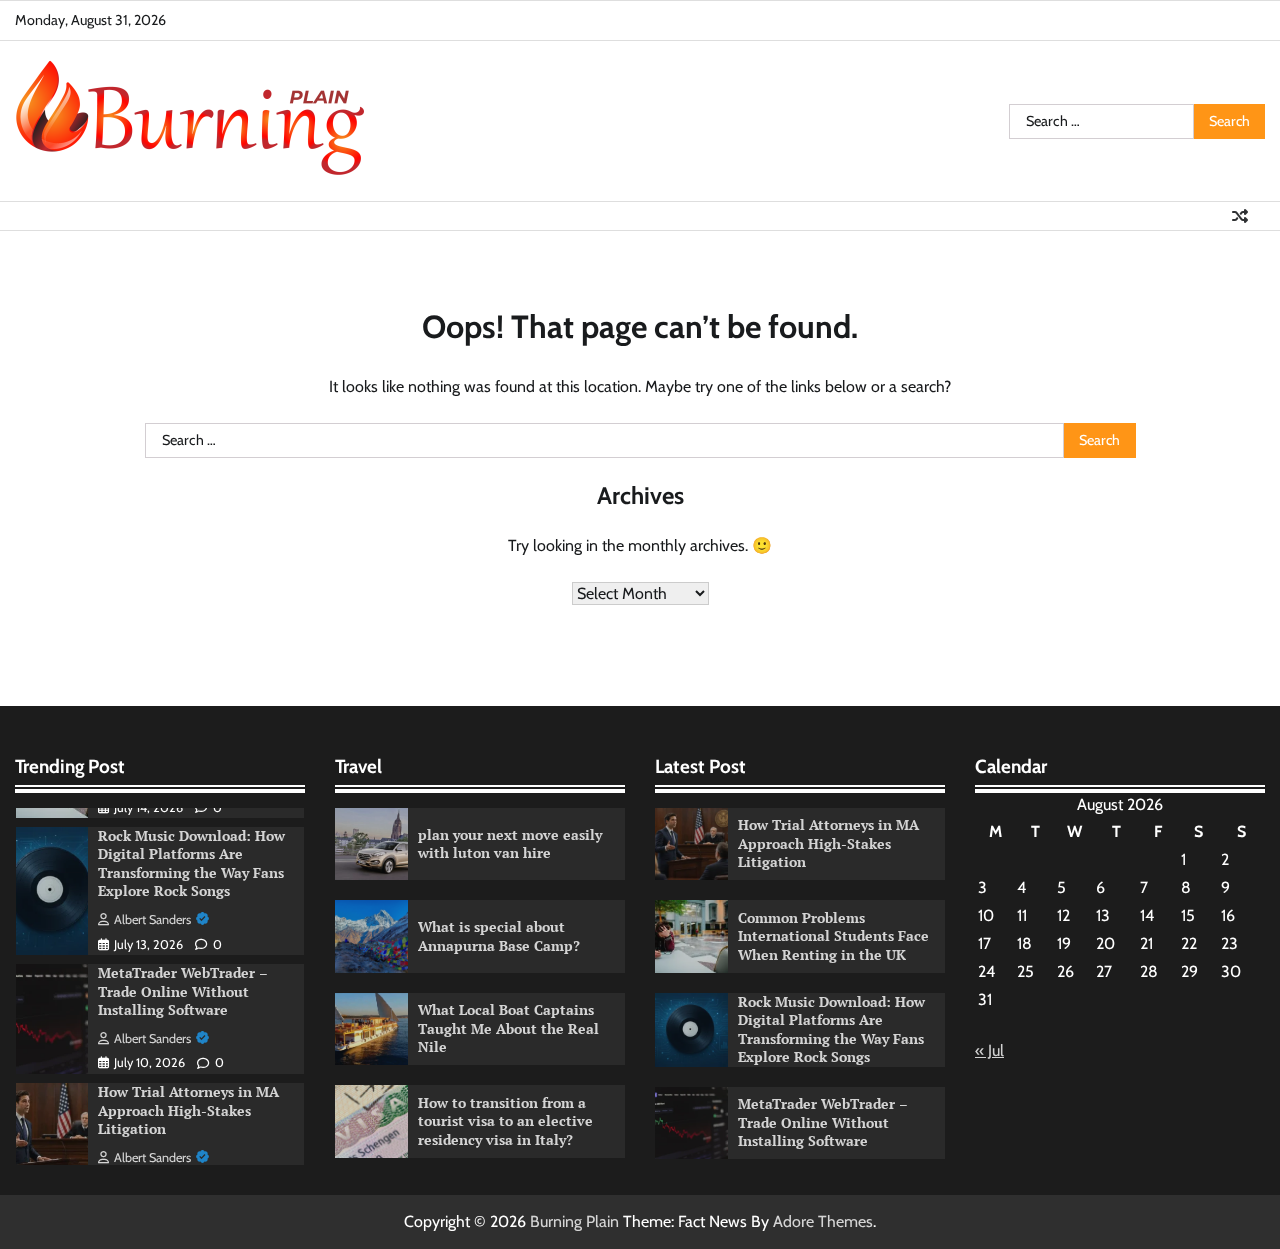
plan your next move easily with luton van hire (510, 844)
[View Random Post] (1240, 216)
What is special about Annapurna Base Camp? (499, 936)
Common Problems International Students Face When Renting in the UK (833, 936)
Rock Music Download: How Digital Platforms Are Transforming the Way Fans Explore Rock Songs (191, 863)
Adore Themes (823, 1221)
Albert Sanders (152, 919)
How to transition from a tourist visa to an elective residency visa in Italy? (505, 1121)
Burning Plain (574, 1221)
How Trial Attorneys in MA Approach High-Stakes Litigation (188, 1110)
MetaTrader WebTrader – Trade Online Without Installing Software (183, 991)
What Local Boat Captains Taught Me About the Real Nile (508, 1028)
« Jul (989, 1050)
